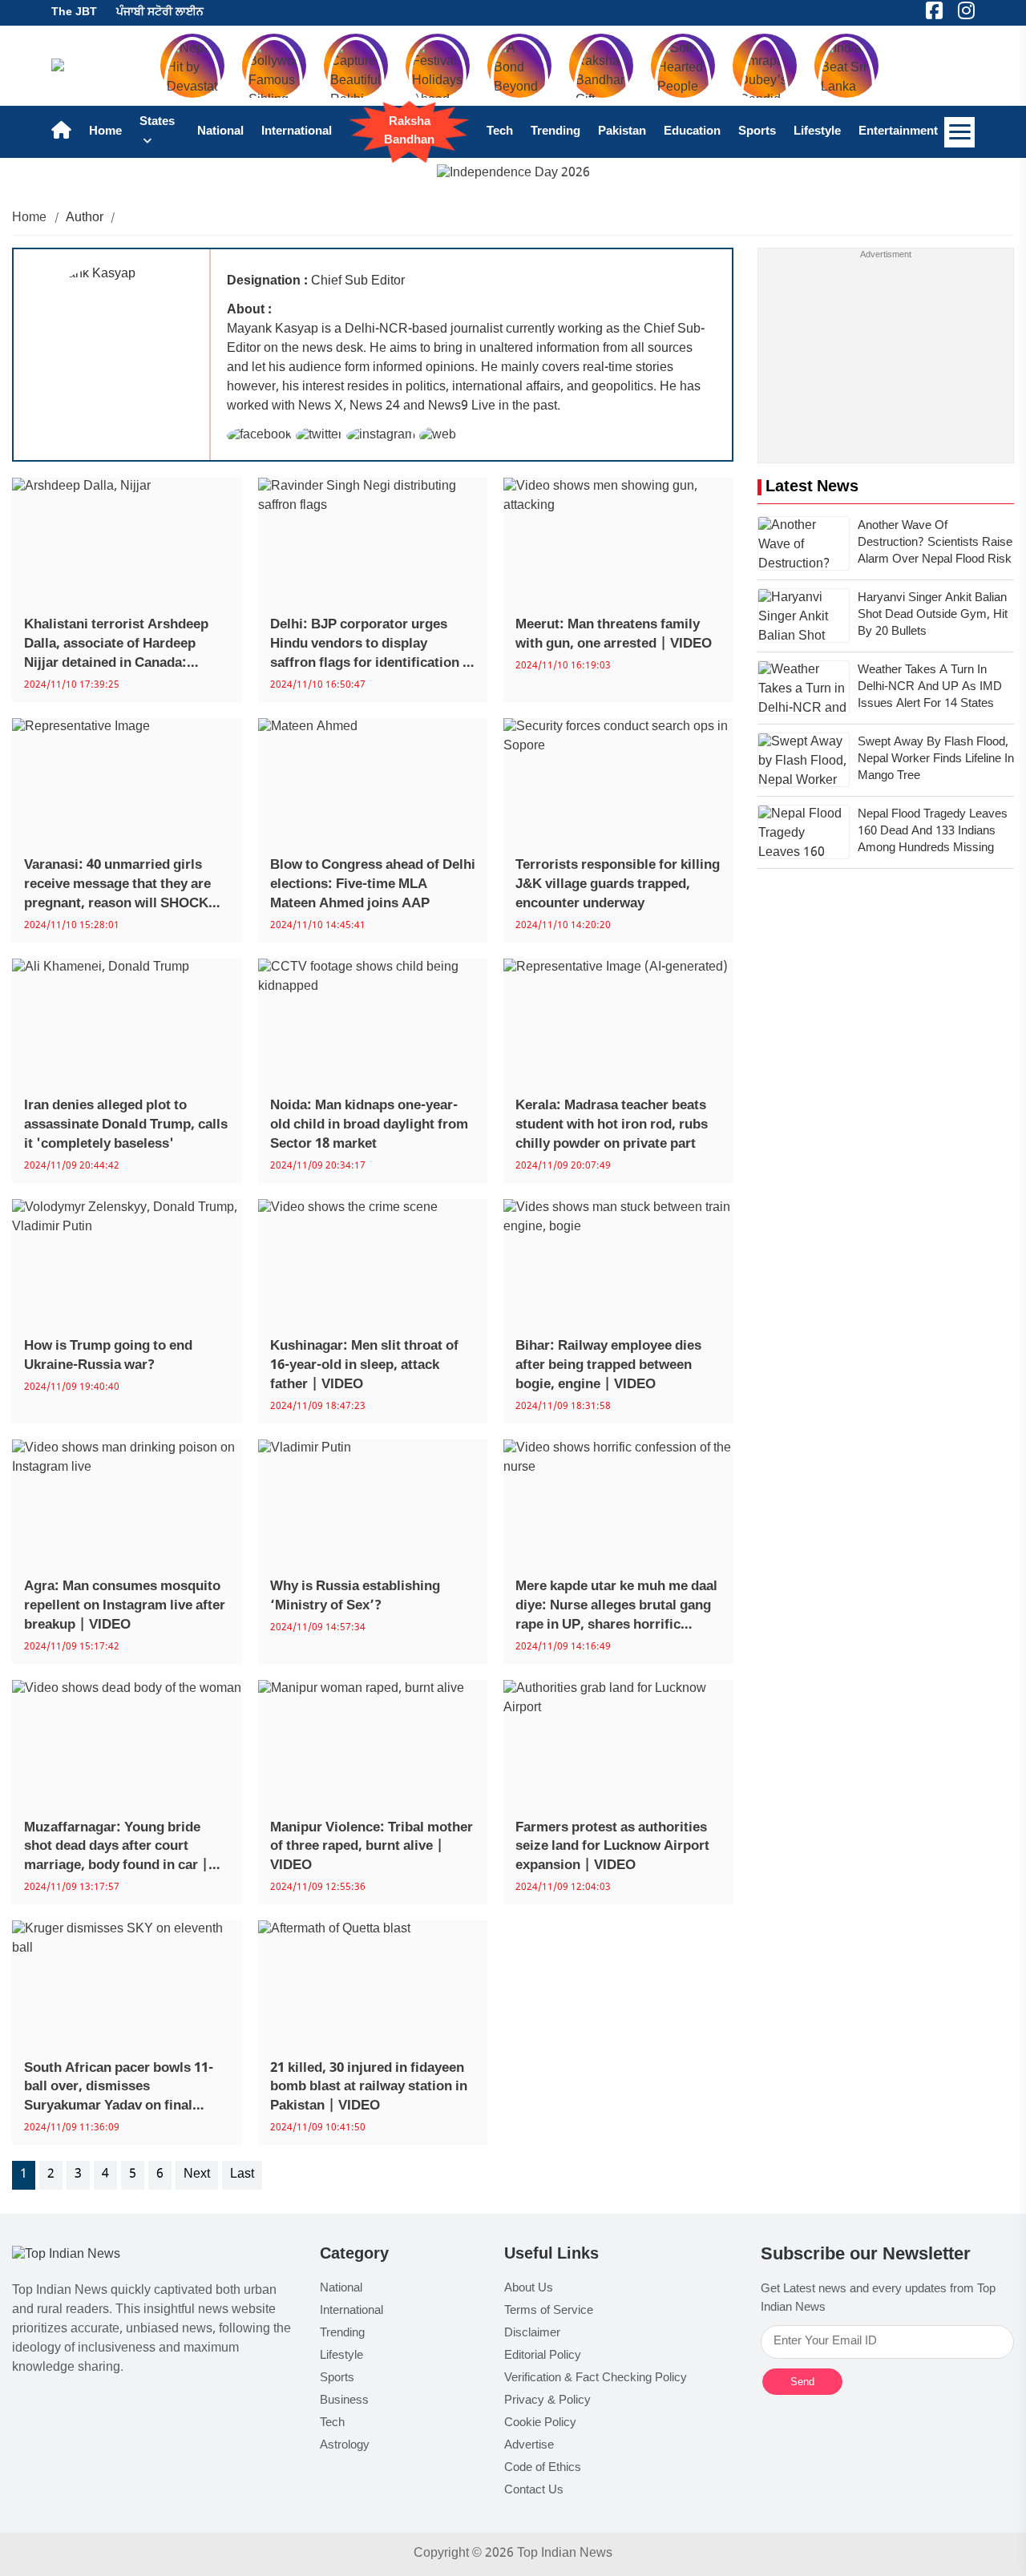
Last (242, 2175)
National (220, 132)
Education (692, 132)
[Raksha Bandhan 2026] (513, 174)
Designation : (267, 282)
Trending (555, 132)
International (297, 132)
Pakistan (622, 132)
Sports (757, 132)
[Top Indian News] (66, 2256)
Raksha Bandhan (409, 131)
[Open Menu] (959, 132)
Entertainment (898, 132)
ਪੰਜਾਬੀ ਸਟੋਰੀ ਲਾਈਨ (160, 12)
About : (249, 311)
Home (105, 132)
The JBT (74, 12)
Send (802, 2382)
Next (197, 2175)
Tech (500, 132)
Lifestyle (817, 132)
